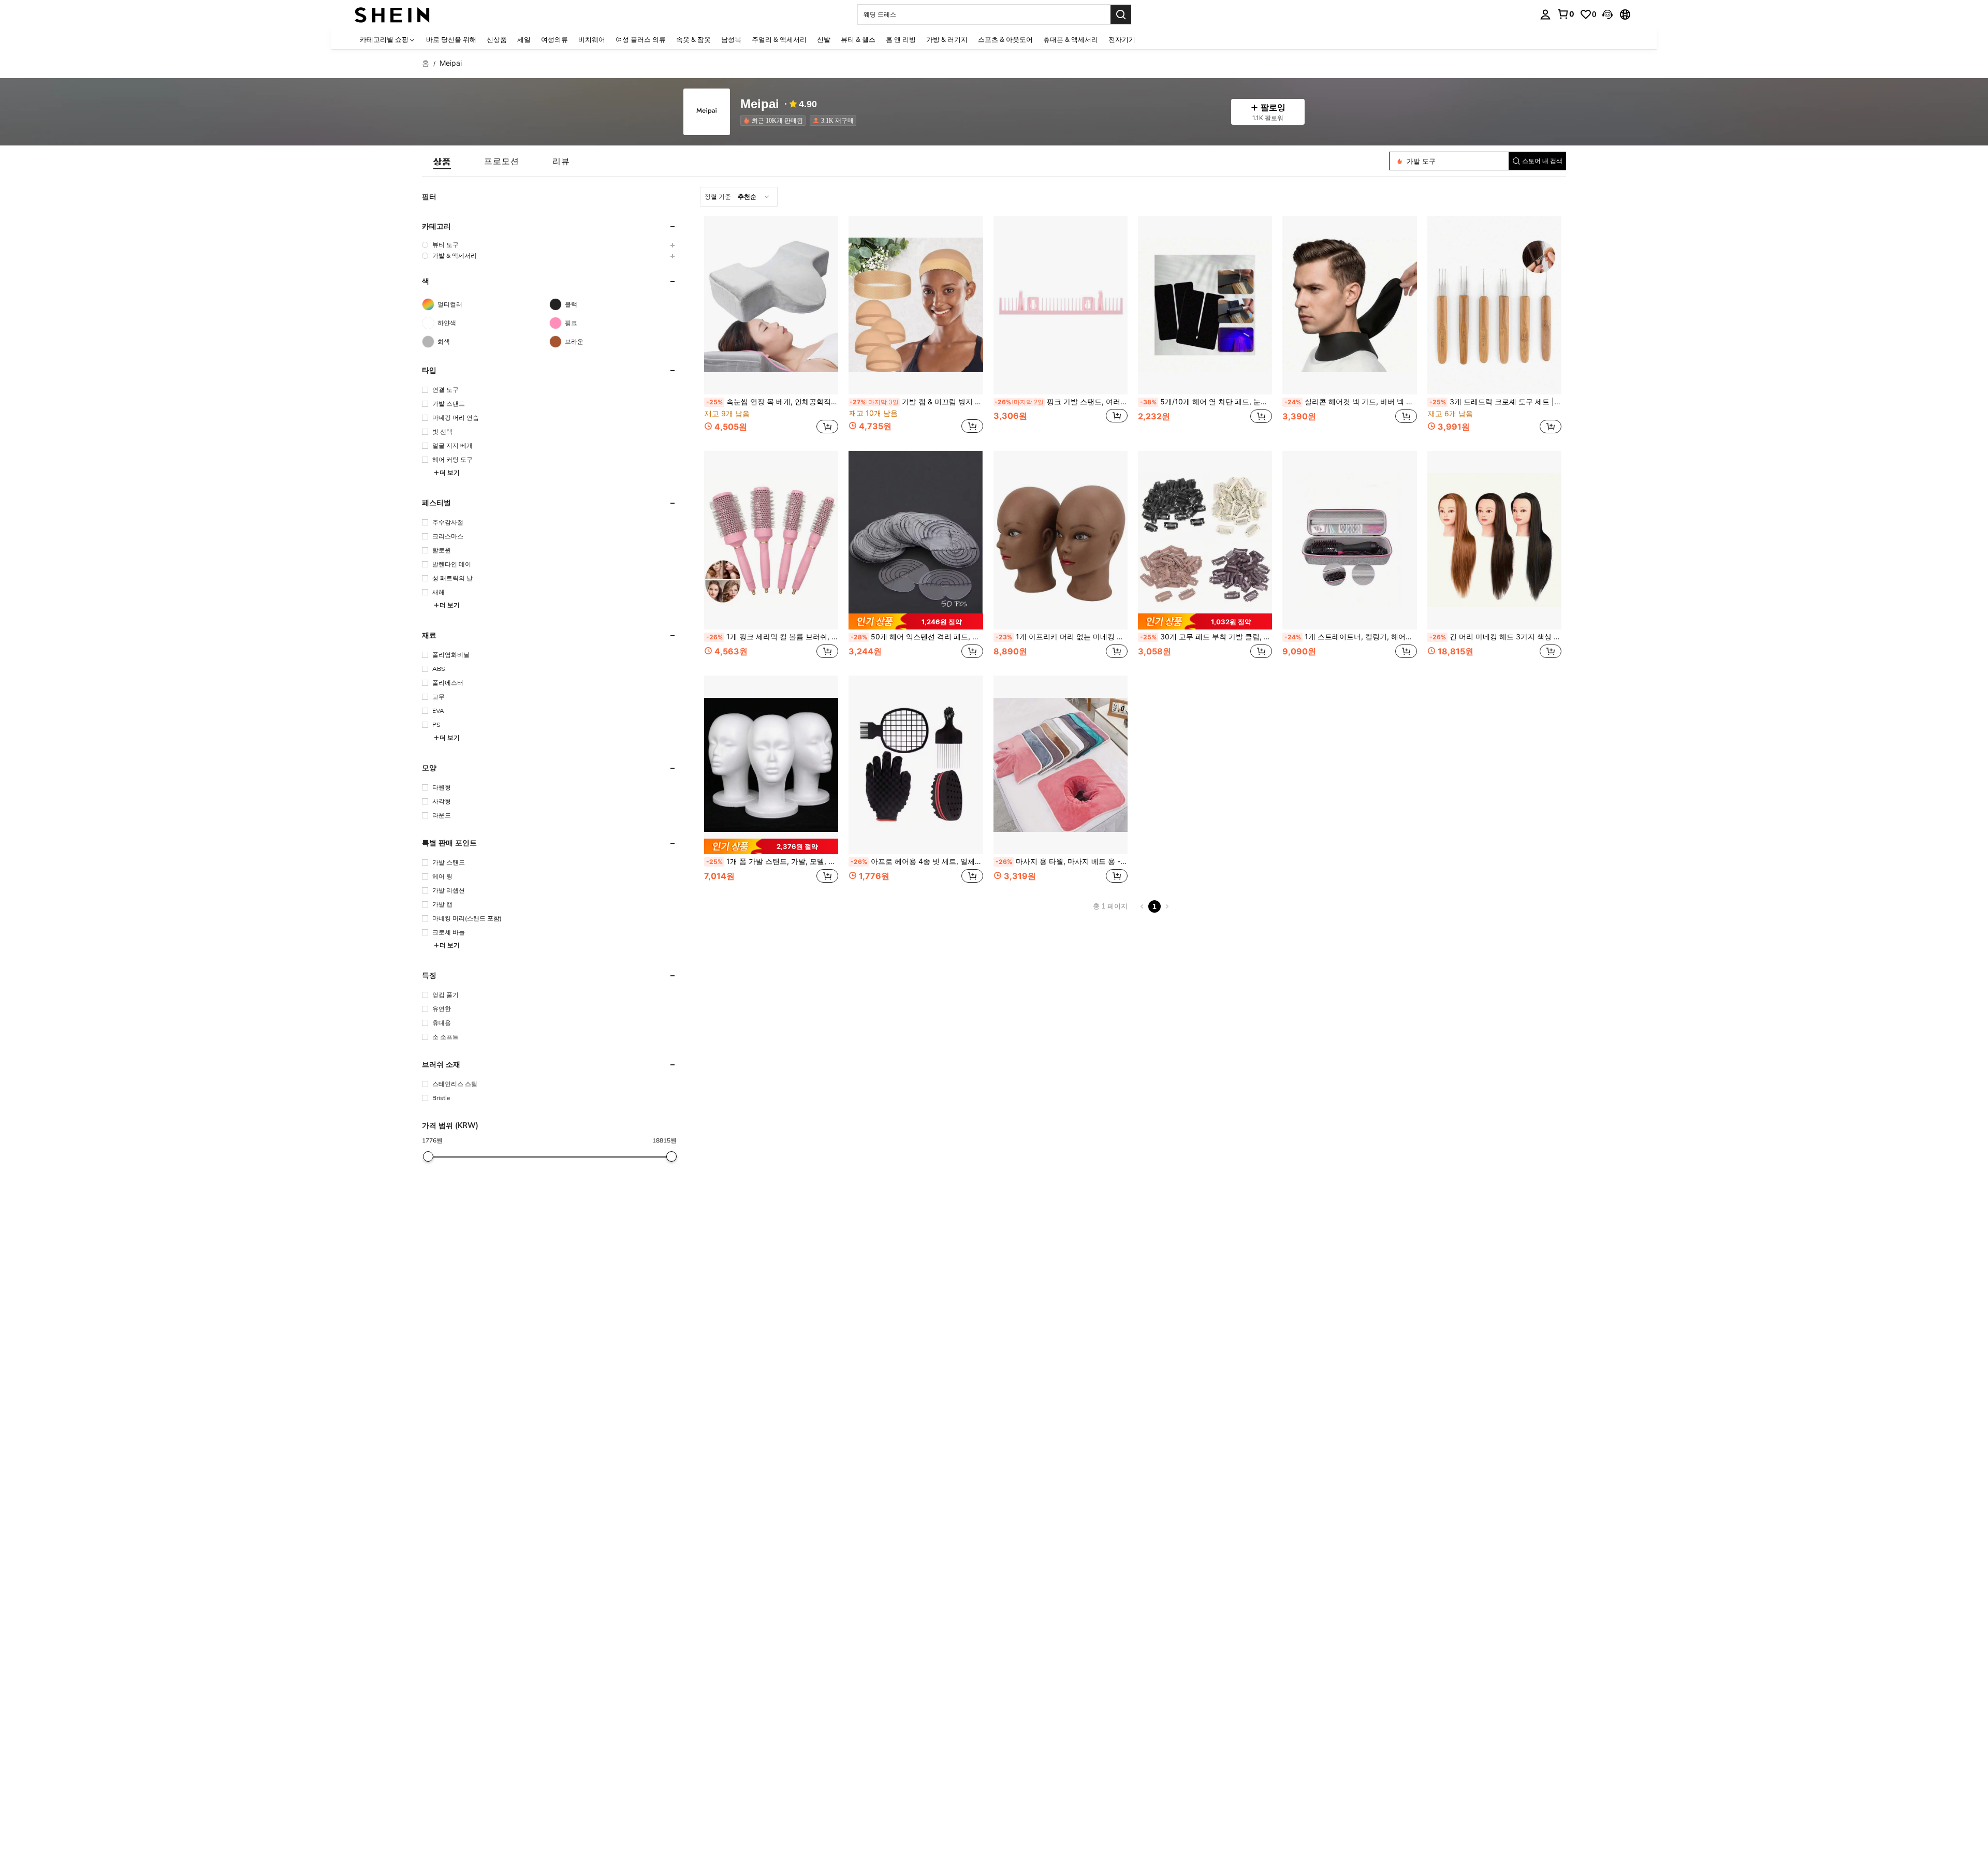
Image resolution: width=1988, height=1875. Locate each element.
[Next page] (1167, 906)
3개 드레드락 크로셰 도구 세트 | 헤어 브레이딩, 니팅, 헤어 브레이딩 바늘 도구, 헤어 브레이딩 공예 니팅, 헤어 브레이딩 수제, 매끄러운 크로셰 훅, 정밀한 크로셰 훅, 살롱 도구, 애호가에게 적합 (1495, 402)
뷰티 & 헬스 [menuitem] (858, 39)
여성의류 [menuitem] (554, 39)
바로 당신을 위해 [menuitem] (451, 39)
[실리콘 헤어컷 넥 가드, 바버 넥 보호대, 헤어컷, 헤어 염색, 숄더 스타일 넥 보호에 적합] (1349, 305)
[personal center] (1545, 14)
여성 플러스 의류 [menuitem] (641, 39)
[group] (549, 245)
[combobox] (739, 197)
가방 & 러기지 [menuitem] (947, 39)
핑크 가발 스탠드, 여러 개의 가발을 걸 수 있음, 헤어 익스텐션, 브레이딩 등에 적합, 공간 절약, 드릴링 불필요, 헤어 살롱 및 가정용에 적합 (1061, 402)
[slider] (428, 1156)
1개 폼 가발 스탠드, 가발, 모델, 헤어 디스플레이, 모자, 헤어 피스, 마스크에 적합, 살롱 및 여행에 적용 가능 (772, 861)
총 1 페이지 (1110, 906)
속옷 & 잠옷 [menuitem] (693, 39)
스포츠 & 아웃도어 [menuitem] (1005, 39)
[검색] (1121, 14)
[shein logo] (392, 14)
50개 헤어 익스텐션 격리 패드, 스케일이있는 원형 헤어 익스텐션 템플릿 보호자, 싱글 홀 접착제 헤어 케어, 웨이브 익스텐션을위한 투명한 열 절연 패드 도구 (917, 637)
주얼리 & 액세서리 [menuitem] (779, 39)
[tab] (442, 161)
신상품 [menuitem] (497, 39)
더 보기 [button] (450, 472)
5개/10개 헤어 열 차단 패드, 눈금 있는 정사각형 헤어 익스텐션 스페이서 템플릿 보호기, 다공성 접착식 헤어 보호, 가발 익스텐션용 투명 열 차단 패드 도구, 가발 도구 (1206, 402)
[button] (1607, 14)
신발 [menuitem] (824, 39)
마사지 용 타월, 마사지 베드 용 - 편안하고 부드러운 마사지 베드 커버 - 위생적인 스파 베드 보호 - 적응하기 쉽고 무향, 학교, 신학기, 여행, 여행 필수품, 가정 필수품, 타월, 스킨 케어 (1062, 861)
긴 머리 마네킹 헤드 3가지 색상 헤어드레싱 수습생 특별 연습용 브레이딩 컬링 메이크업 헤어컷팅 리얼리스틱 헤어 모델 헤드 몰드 (1495, 637)
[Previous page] (1142, 906)
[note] (916, 621)
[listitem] (775, 121)
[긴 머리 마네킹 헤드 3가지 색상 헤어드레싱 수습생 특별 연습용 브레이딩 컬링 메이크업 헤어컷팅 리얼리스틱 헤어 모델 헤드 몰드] (1494, 540)
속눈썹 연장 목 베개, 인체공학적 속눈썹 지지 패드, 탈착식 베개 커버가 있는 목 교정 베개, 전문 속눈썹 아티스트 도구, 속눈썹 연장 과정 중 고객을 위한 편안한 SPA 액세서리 (772, 402)
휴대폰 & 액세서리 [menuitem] (1071, 39)
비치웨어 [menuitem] (592, 39)
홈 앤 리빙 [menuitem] (901, 39)
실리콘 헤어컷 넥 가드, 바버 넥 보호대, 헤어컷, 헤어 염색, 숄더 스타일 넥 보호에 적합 (1350, 402)
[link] (1566, 14)
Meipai (760, 104)
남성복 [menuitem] (731, 39)
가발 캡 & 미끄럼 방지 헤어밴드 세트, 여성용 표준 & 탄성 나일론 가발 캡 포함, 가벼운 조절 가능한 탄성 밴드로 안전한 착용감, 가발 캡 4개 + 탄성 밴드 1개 (916, 402)
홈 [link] (426, 63)
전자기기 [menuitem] (1122, 39)
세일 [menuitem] (524, 39)
